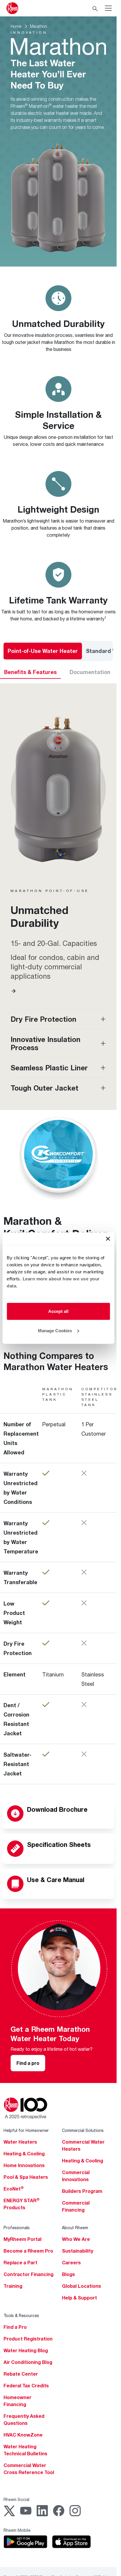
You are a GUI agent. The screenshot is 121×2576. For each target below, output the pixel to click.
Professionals (17, 2228)
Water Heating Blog (26, 2350)
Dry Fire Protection (43, 1019)
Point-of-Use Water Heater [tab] (43, 651)
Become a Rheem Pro (28, 2251)
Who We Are (76, 2239)
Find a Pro (15, 2327)
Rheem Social (16, 2499)
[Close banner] (108, 1239)
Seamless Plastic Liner (49, 1068)
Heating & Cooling (24, 2154)
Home (16, 26)
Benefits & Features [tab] (30, 672)
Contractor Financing (28, 2274)
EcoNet (14, 2189)
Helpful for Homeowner (26, 2130)
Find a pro (28, 2063)
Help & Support (79, 2298)
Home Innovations (24, 2165)
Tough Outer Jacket (44, 1088)
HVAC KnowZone (23, 2435)
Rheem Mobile (17, 2530)
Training (13, 2286)
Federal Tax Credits (26, 2386)
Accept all (58, 1311)
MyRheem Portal (22, 2239)
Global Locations (81, 2286)
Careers (71, 2263)
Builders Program (82, 2191)
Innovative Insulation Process (46, 1043)
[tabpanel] (58, 888)
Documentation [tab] (90, 672)
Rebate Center (21, 2374)
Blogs (68, 2274)
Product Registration (28, 2339)
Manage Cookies (55, 1330)
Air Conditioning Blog (28, 2362)
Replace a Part (20, 2263)
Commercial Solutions (83, 2130)
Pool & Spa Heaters (26, 2177)
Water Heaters (20, 2142)
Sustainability (78, 2251)
